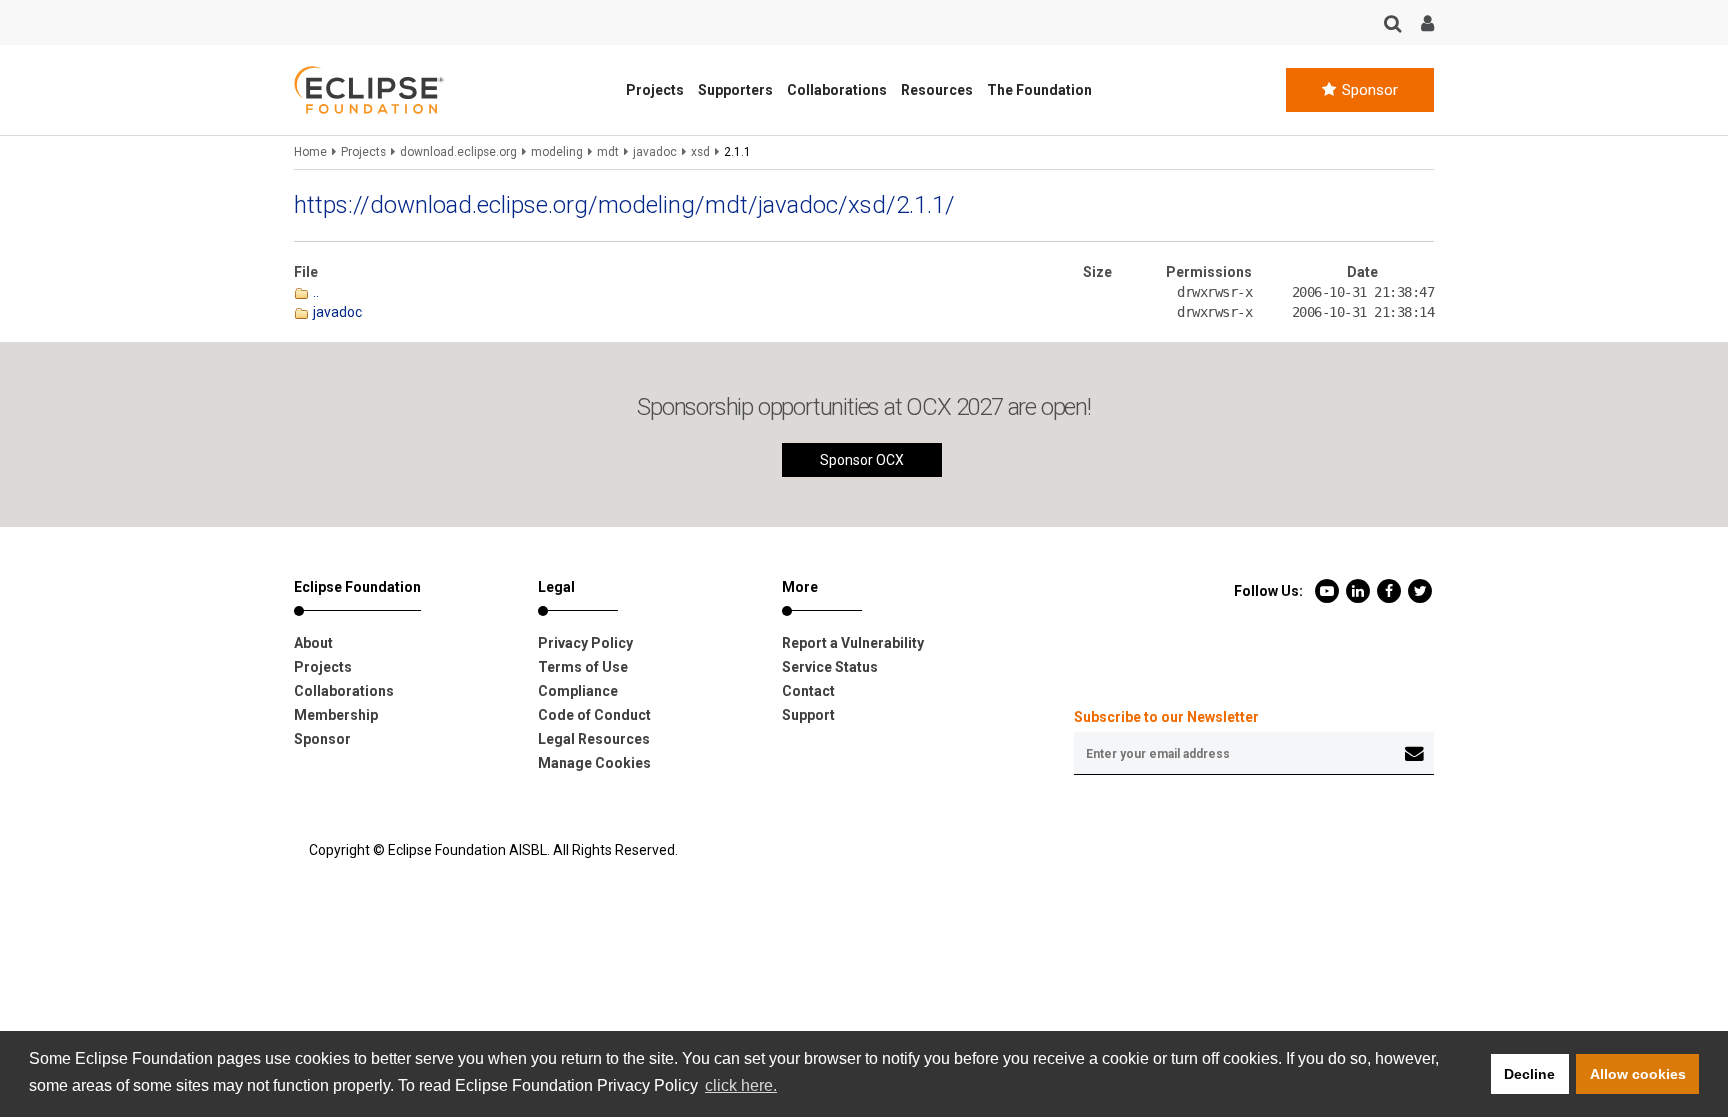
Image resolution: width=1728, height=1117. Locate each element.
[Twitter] (1420, 590)
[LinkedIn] (1359, 590)
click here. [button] (741, 1085)
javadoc (655, 152)
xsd (700, 152)
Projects (655, 90)
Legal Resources (594, 739)
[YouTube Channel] (1328, 590)
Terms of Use (583, 667)
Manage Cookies (594, 763)
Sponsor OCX (862, 460)
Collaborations (837, 90)
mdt (608, 152)
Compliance (578, 691)
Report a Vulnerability (853, 643)
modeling (557, 152)
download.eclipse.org (458, 152)
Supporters (735, 90)
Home (310, 152)
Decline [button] (1529, 1074)
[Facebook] (1390, 590)
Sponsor (1368, 90)
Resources (937, 90)
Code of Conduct (594, 715)
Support (808, 715)
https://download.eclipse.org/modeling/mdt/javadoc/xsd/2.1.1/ (624, 205)
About (313, 643)
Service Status (830, 667)
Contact (808, 691)
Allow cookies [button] (1638, 1074)
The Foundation (1039, 90)
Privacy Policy (585, 643)
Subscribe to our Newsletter (1166, 717)
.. (314, 292)
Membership (336, 715)
